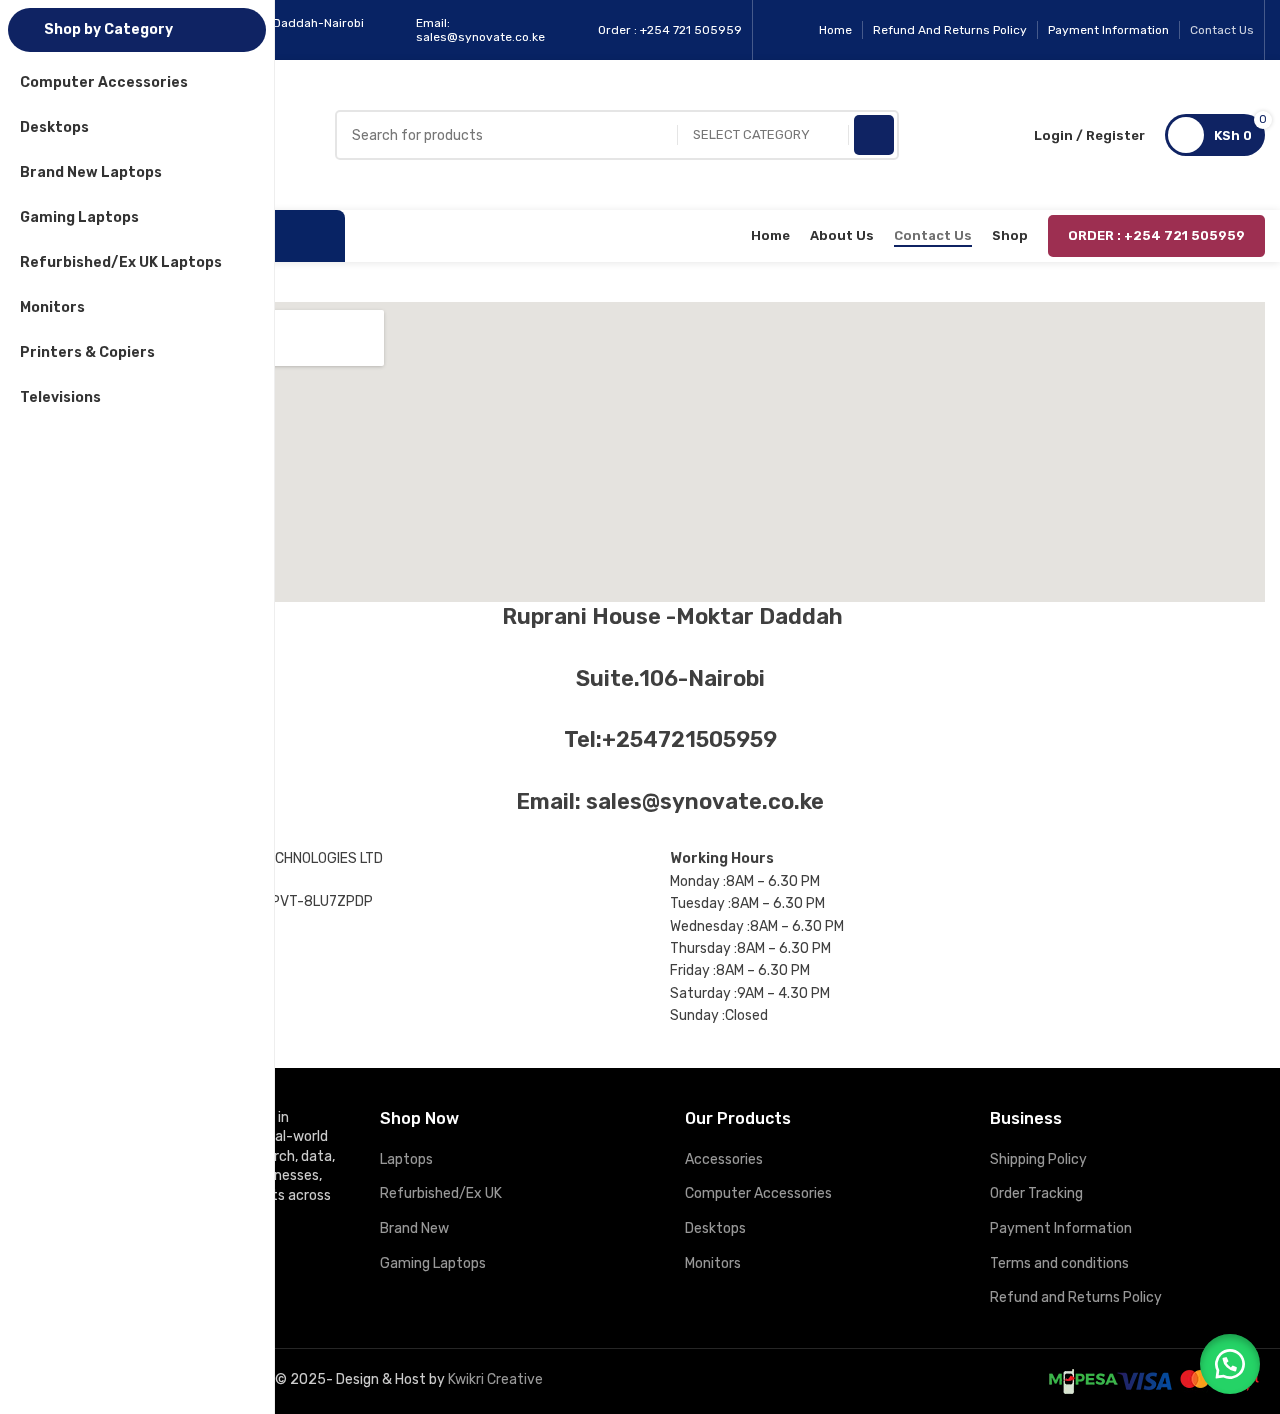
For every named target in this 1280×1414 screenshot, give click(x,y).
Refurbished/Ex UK (441, 1193)
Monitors (713, 1263)
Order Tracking (1036, 1193)
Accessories (724, 1159)
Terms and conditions (1059, 1263)
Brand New (414, 1228)
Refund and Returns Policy (1076, 1297)
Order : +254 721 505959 (1156, 235)
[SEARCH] (874, 135)
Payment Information (1061, 1228)
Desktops (715, 1228)
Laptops (406, 1159)
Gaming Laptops (433, 1263)
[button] (1230, 1364)
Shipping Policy (1038, 1159)
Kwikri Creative (495, 1379)
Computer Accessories (758, 1193)
